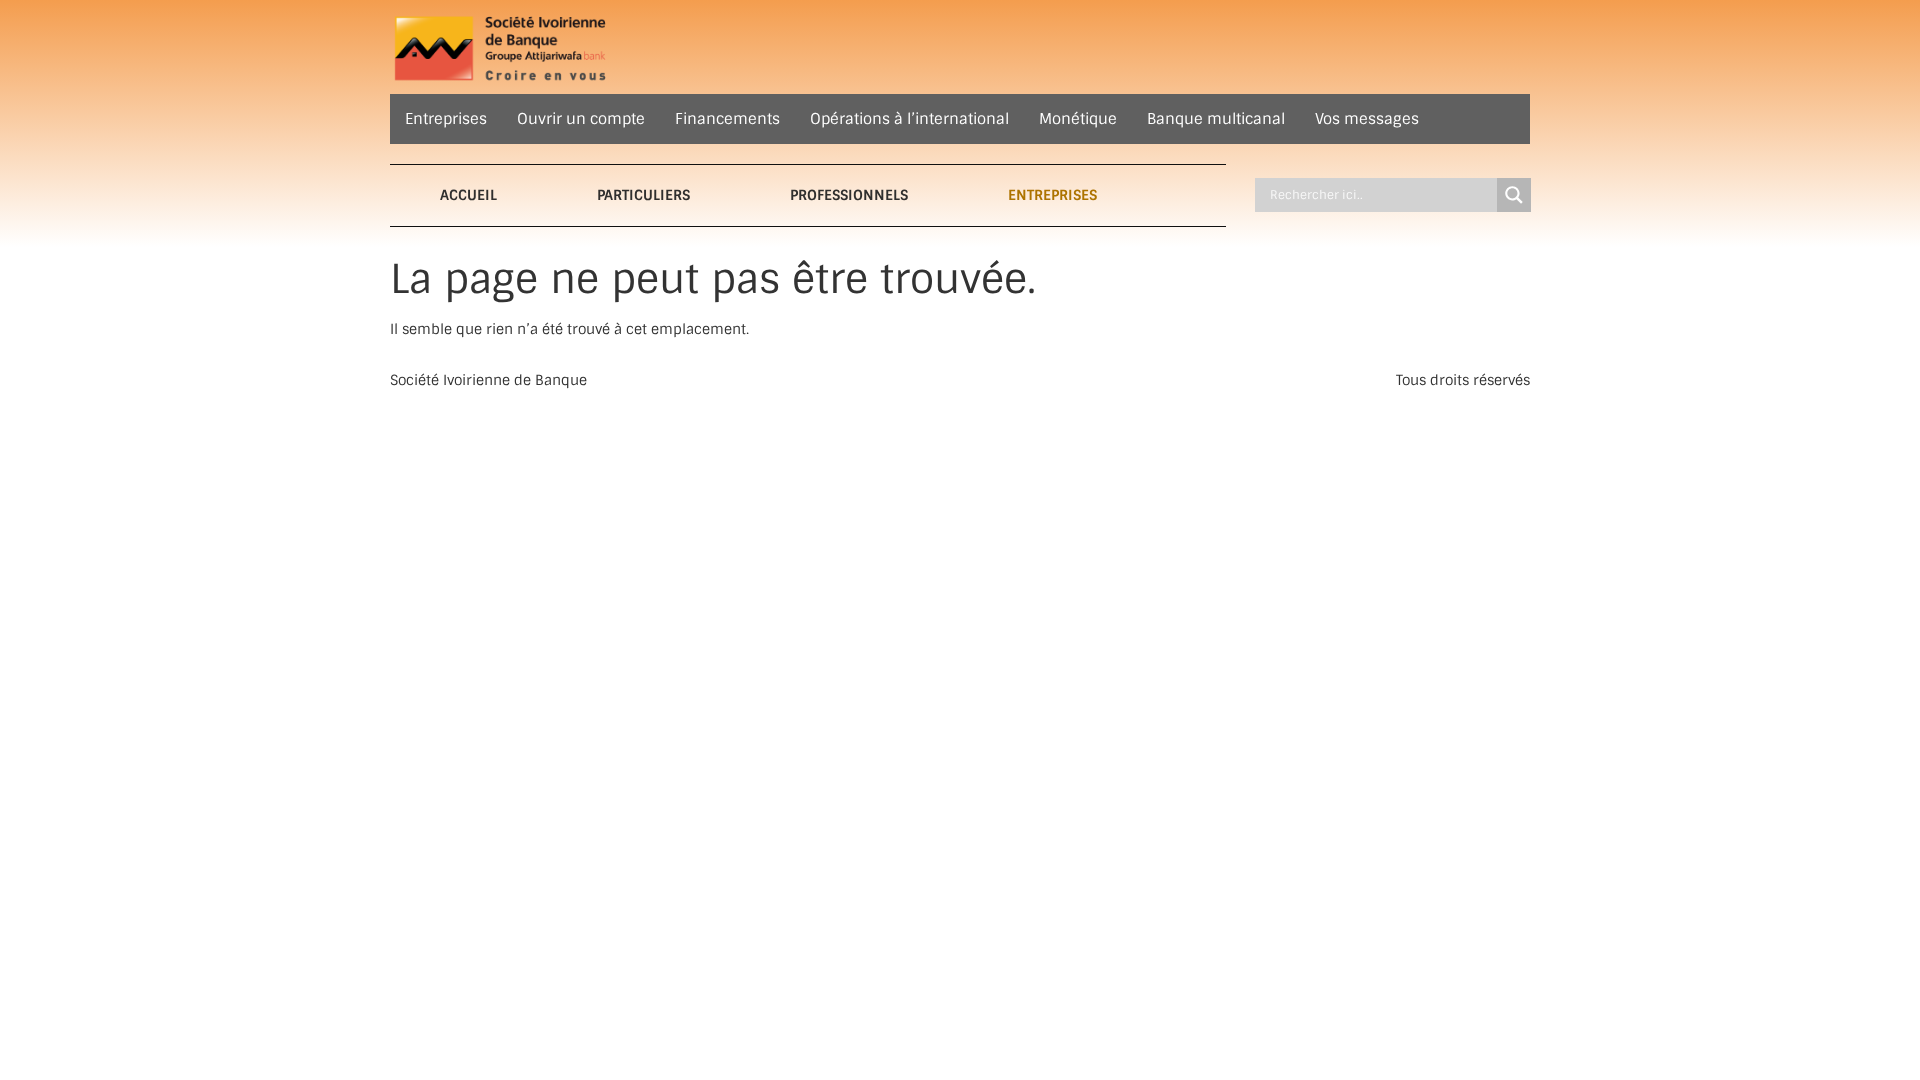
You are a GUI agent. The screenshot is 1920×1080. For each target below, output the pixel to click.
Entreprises (446, 119)
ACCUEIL (468, 195)
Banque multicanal (1216, 119)
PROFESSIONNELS (849, 195)
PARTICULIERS (643, 195)
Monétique (1078, 119)
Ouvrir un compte (581, 119)
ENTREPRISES (1052, 195)
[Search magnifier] (1514, 195)
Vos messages (1367, 119)
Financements (727, 119)
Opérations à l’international (909, 119)
